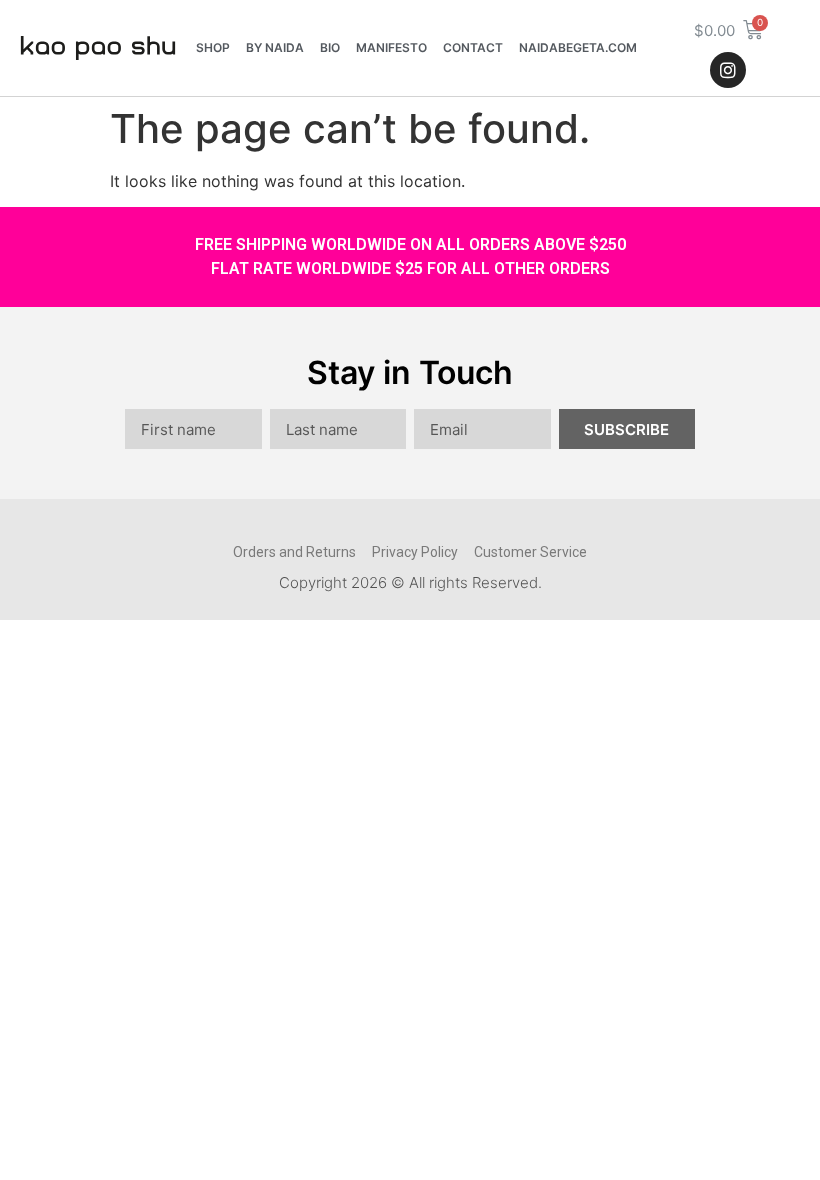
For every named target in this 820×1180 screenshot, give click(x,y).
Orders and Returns (294, 552)
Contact (473, 47)
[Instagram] (728, 70)
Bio (330, 47)
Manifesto (391, 47)
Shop (213, 47)
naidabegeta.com (578, 47)
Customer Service (530, 552)
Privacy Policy (415, 552)
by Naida (275, 47)
